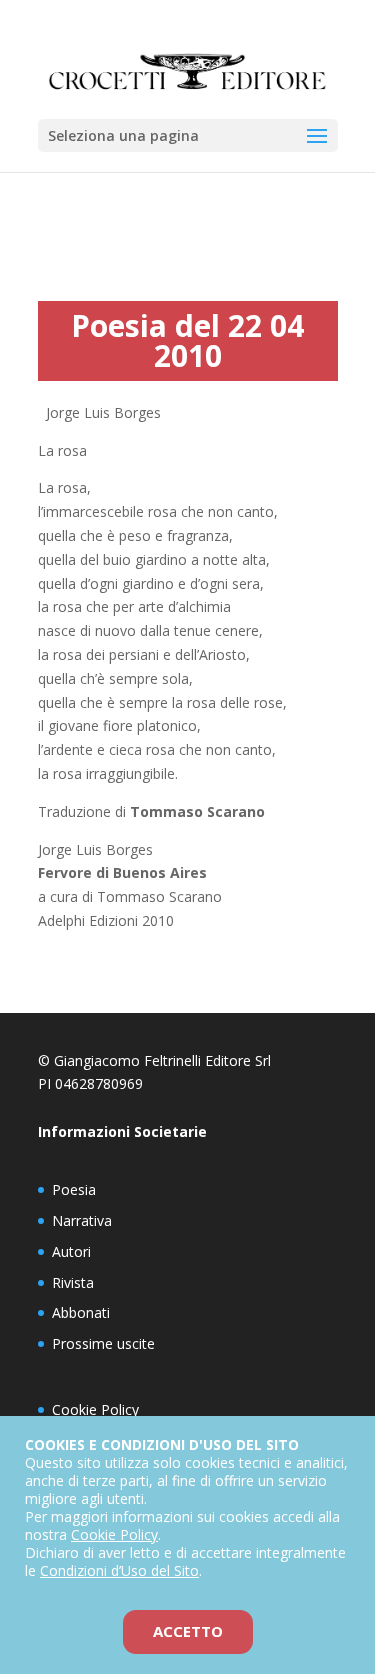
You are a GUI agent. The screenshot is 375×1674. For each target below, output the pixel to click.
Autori (71, 1251)
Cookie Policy (95, 1409)
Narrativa (82, 1220)
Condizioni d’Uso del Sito (119, 1570)
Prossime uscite (103, 1343)
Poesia (74, 1189)
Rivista (73, 1282)
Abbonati (81, 1312)
